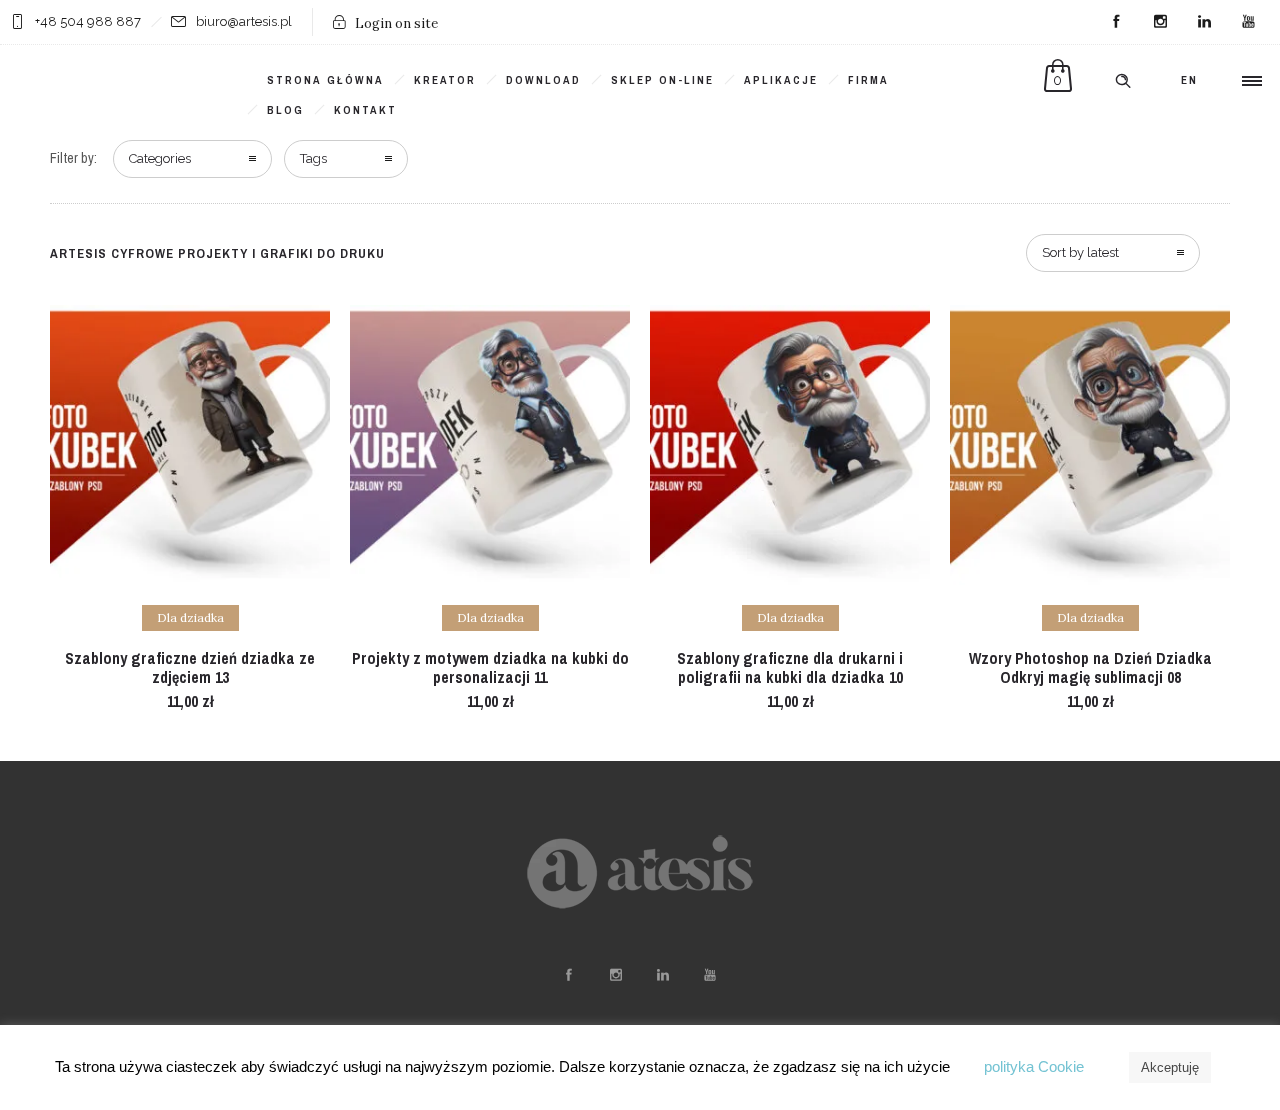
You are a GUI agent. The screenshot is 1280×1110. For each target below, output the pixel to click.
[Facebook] (1116, 22)
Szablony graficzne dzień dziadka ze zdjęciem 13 (190, 667)
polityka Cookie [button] (1034, 1066)
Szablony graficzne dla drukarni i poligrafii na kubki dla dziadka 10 (790, 667)
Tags (313, 158)
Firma (868, 80)
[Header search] (1123, 81)
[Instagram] (1160, 22)
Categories (160, 158)
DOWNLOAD (543, 80)
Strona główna (325, 80)
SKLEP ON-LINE (662, 80)
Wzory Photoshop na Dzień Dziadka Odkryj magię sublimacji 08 (1090, 667)
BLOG (285, 110)
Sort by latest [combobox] (1080, 252)
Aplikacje (781, 80)
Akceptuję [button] (1170, 1067)
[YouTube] (1248, 22)
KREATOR (445, 80)
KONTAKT (365, 110)
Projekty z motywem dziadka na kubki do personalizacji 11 (490, 667)
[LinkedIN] (1204, 22)
